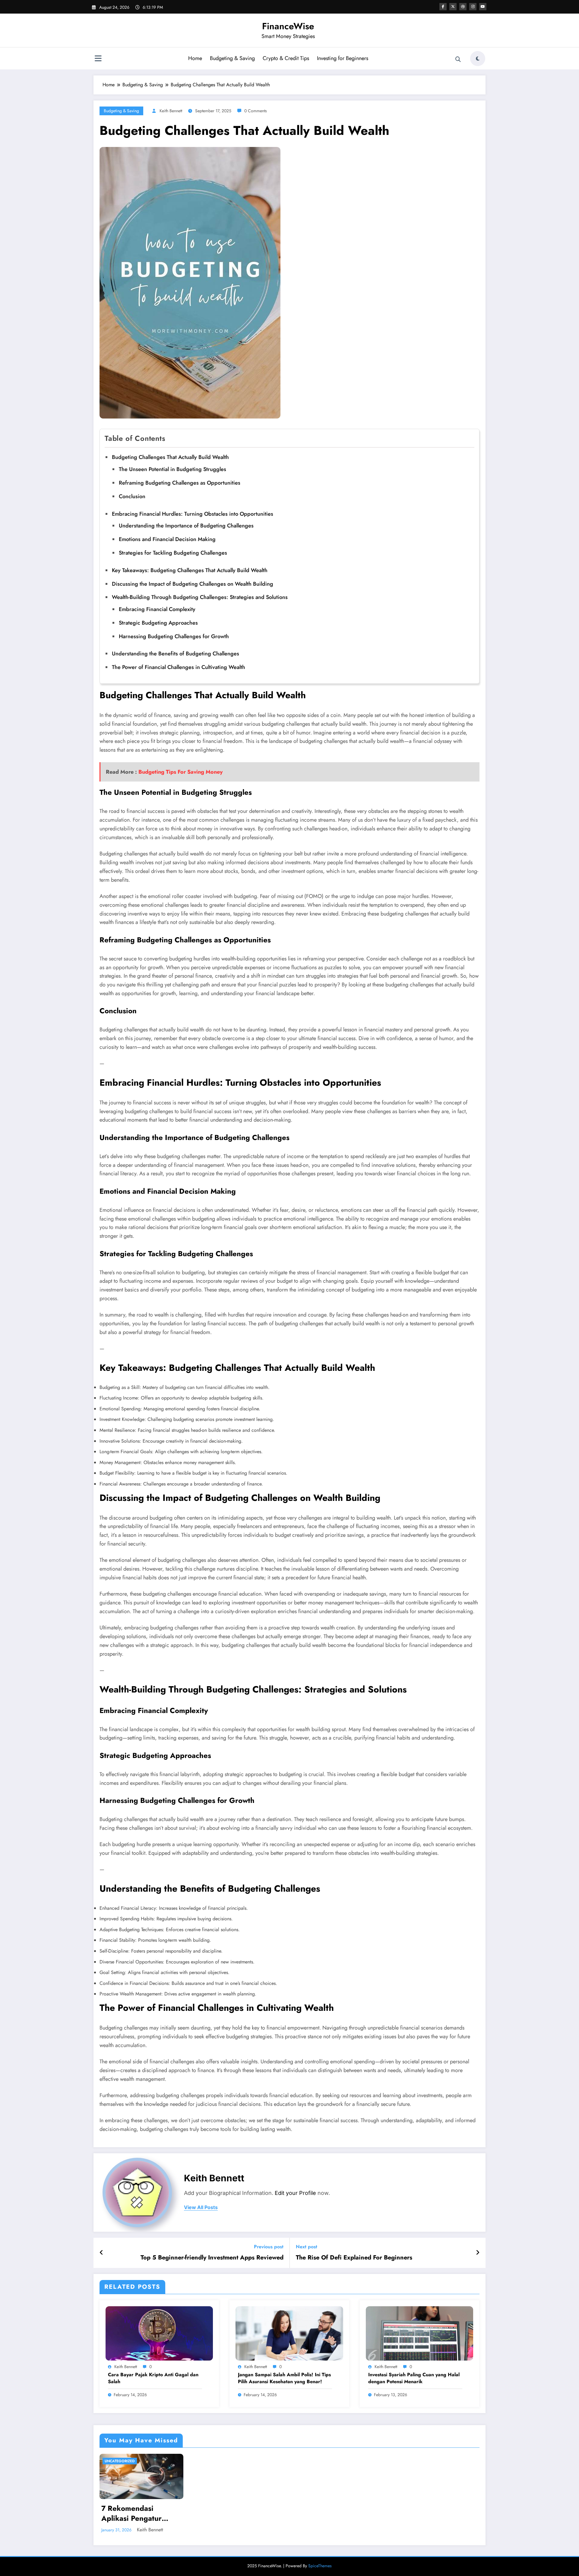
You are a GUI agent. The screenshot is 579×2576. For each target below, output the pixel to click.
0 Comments (256, 111)
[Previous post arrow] (101, 2253)
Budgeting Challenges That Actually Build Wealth (170, 457)
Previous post (269, 2247)
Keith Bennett (171, 111)
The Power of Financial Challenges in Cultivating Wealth (179, 667)
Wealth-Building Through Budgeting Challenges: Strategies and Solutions (200, 597)
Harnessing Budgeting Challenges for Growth (174, 636)
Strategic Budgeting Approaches (158, 623)
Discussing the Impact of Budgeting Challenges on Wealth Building (193, 584)
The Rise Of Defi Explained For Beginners (354, 2258)
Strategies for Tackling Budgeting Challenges (173, 553)
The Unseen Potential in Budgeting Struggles (172, 469)
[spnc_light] (478, 59)
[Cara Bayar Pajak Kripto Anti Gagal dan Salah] (159, 2333)
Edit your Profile (295, 2193)
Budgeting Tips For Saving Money (180, 772)
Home (195, 58)
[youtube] (483, 7)
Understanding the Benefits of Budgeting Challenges (176, 654)
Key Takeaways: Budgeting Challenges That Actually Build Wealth (190, 570)
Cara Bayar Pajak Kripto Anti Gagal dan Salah (153, 2378)
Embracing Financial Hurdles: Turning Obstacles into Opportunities (193, 514)
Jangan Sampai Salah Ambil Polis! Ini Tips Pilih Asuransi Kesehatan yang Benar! (284, 2378)
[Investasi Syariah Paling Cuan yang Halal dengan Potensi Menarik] (419, 2333)
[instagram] (473, 7)
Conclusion (132, 496)
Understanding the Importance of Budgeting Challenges (186, 526)
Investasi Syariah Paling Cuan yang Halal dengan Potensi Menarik (414, 2378)
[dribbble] (463, 7)
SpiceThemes (320, 2566)
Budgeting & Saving (232, 58)
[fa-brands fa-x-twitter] (453, 7)
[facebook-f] (443, 7)
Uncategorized (120, 2461)
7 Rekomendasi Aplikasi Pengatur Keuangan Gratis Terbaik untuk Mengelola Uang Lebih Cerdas (139, 2513)
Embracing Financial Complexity (157, 609)
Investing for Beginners (343, 58)
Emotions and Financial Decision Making (167, 539)
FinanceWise (288, 26)
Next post (307, 2247)
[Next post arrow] (478, 2253)
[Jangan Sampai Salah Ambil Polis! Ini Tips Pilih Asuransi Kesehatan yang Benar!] (289, 2333)
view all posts (201, 2207)
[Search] (458, 59)
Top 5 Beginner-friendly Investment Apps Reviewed (212, 2258)
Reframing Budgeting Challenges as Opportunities (180, 483)
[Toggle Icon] (98, 59)
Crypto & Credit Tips (286, 58)
